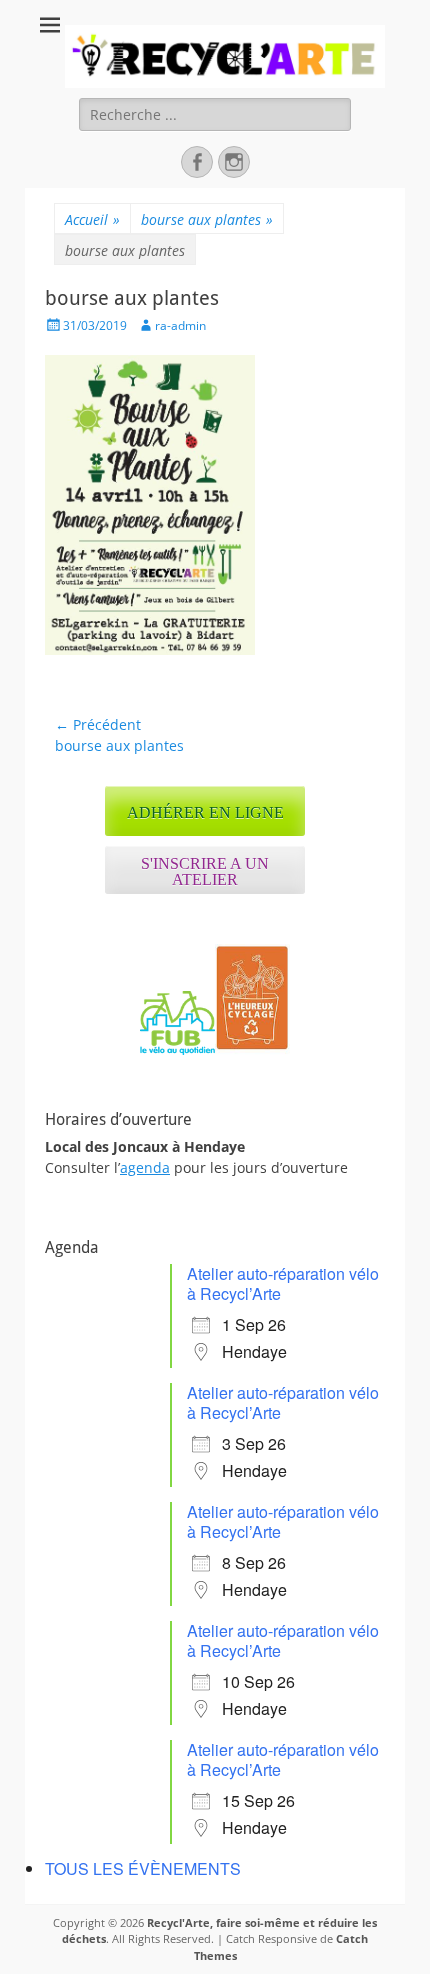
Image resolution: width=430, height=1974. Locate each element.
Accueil (92, 219)
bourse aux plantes (207, 219)
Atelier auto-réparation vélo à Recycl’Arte (283, 1283)
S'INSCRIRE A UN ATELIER (205, 871)
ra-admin (180, 325)
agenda (145, 1167)
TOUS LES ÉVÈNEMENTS (143, 1868)
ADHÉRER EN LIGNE (205, 812)
